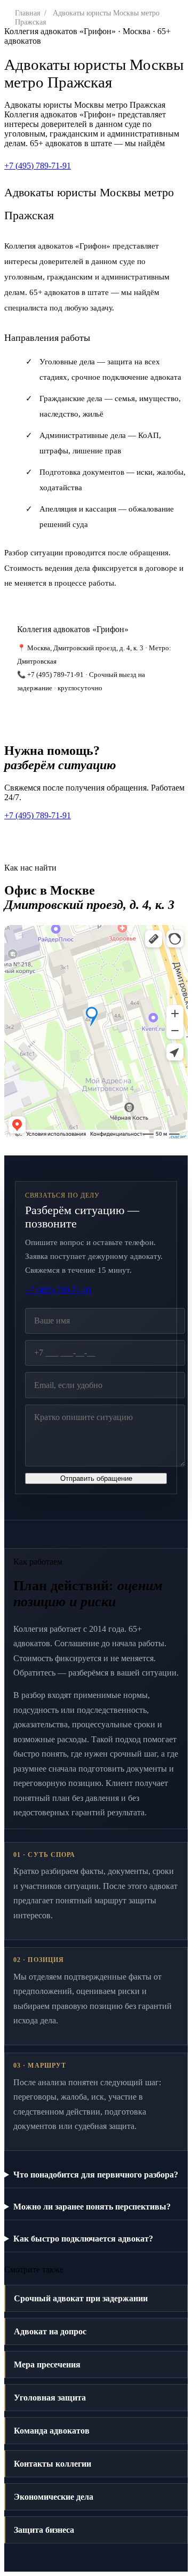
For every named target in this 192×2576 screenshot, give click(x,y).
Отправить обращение (96, 1478)
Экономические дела (54, 2497)
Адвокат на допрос (50, 2331)
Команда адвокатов (52, 2431)
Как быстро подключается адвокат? (83, 2239)
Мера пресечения (47, 2364)
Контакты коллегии (53, 2464)
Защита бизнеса (44, 2530)
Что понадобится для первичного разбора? (96, 2175)
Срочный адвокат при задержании (81, 2298)
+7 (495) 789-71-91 (38, 166)
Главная (27, 13)
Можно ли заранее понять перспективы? (92, 2207)
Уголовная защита (50, 2398)
